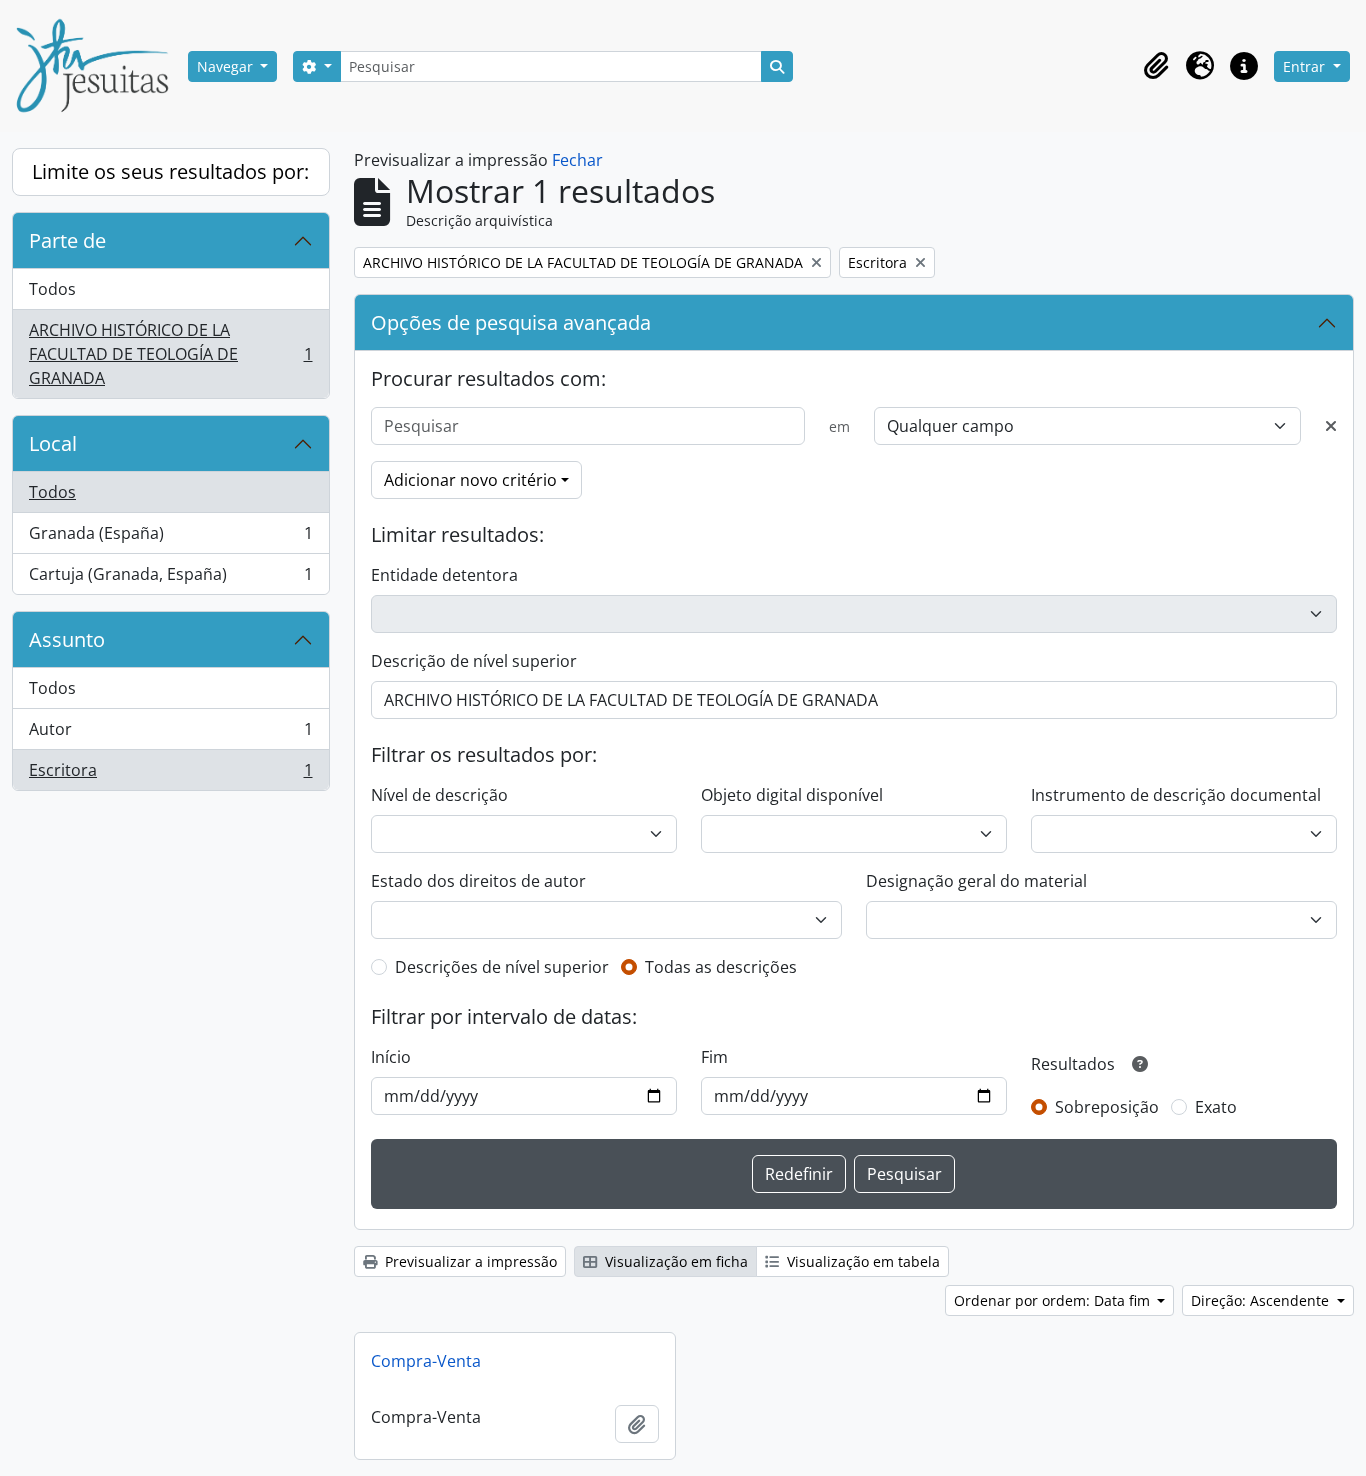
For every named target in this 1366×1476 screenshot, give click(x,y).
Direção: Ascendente (1262, 1300)
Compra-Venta (426, 1361)
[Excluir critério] (1331, 426)
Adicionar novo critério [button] (470, 480)
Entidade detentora (444, 575)
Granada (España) (170, 538)
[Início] (100, 66)
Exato (1216, 1107)
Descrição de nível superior (474, 661)
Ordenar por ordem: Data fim (1054, 1300)
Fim (714, 1057)
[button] (1156, 66)
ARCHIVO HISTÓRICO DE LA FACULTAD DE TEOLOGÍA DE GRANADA (170, 354)
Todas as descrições (721, 967)
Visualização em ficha (674, 1261)
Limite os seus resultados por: (170, 171)
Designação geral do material (976, 881)
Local (53, 443)
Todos (52, 289)
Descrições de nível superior (502, 967)
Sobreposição (1107, 1107)
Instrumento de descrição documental (1176, 795)
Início (391, 1057)
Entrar (1306, 66)
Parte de (67, 240)
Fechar (577, 160)
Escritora (170, 774)
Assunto (67, 639)
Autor (170, 734)
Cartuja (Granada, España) (170, 578)
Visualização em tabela (861, 1261)
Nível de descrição (439, 795)
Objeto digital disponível (792, 795)
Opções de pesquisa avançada (511, 322)
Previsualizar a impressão (469, 1261)
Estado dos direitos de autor (478, 881)
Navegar (227, 66)
